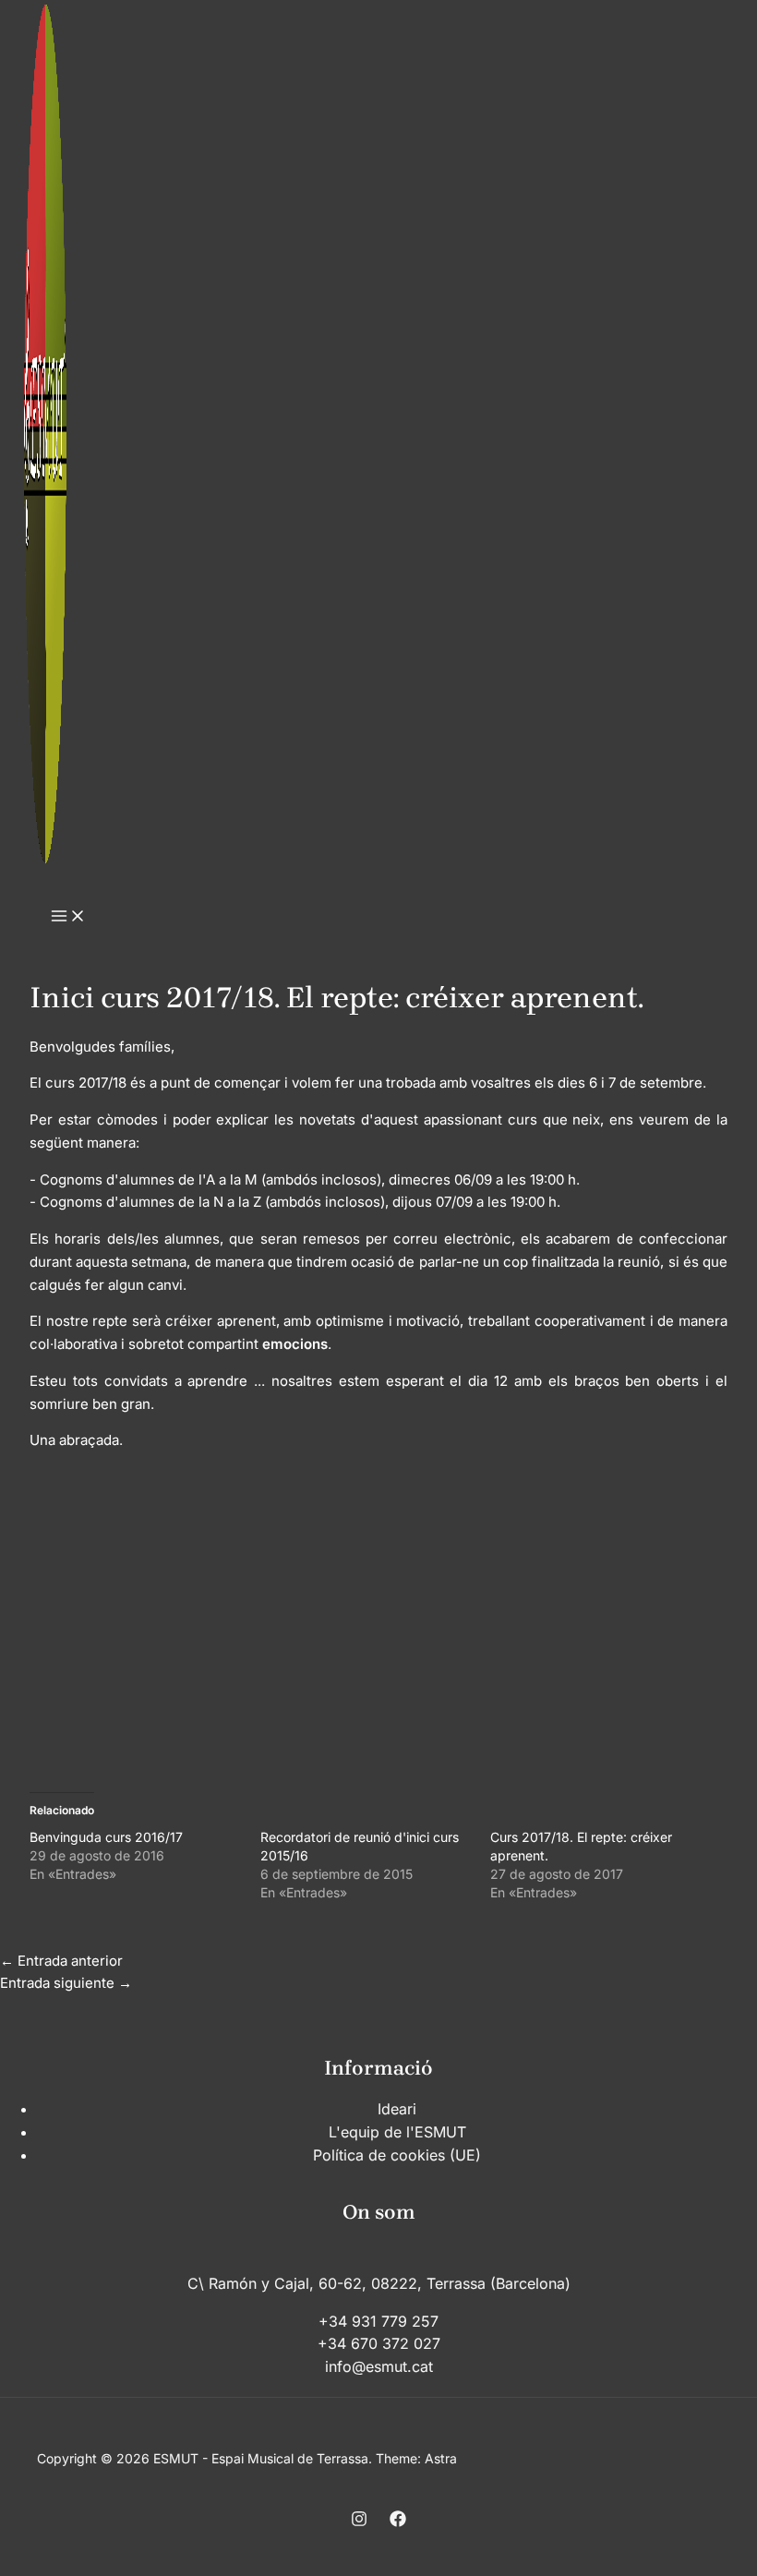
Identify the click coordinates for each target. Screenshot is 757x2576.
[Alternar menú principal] (68, 917)
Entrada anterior (61, 1961)
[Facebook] (398, 2522)
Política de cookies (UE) (397, 2155)
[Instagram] (359, 2522)
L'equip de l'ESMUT (397, 2132)
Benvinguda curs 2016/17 (106, 1837)
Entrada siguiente (66, 1983)
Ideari (397, 2109)
